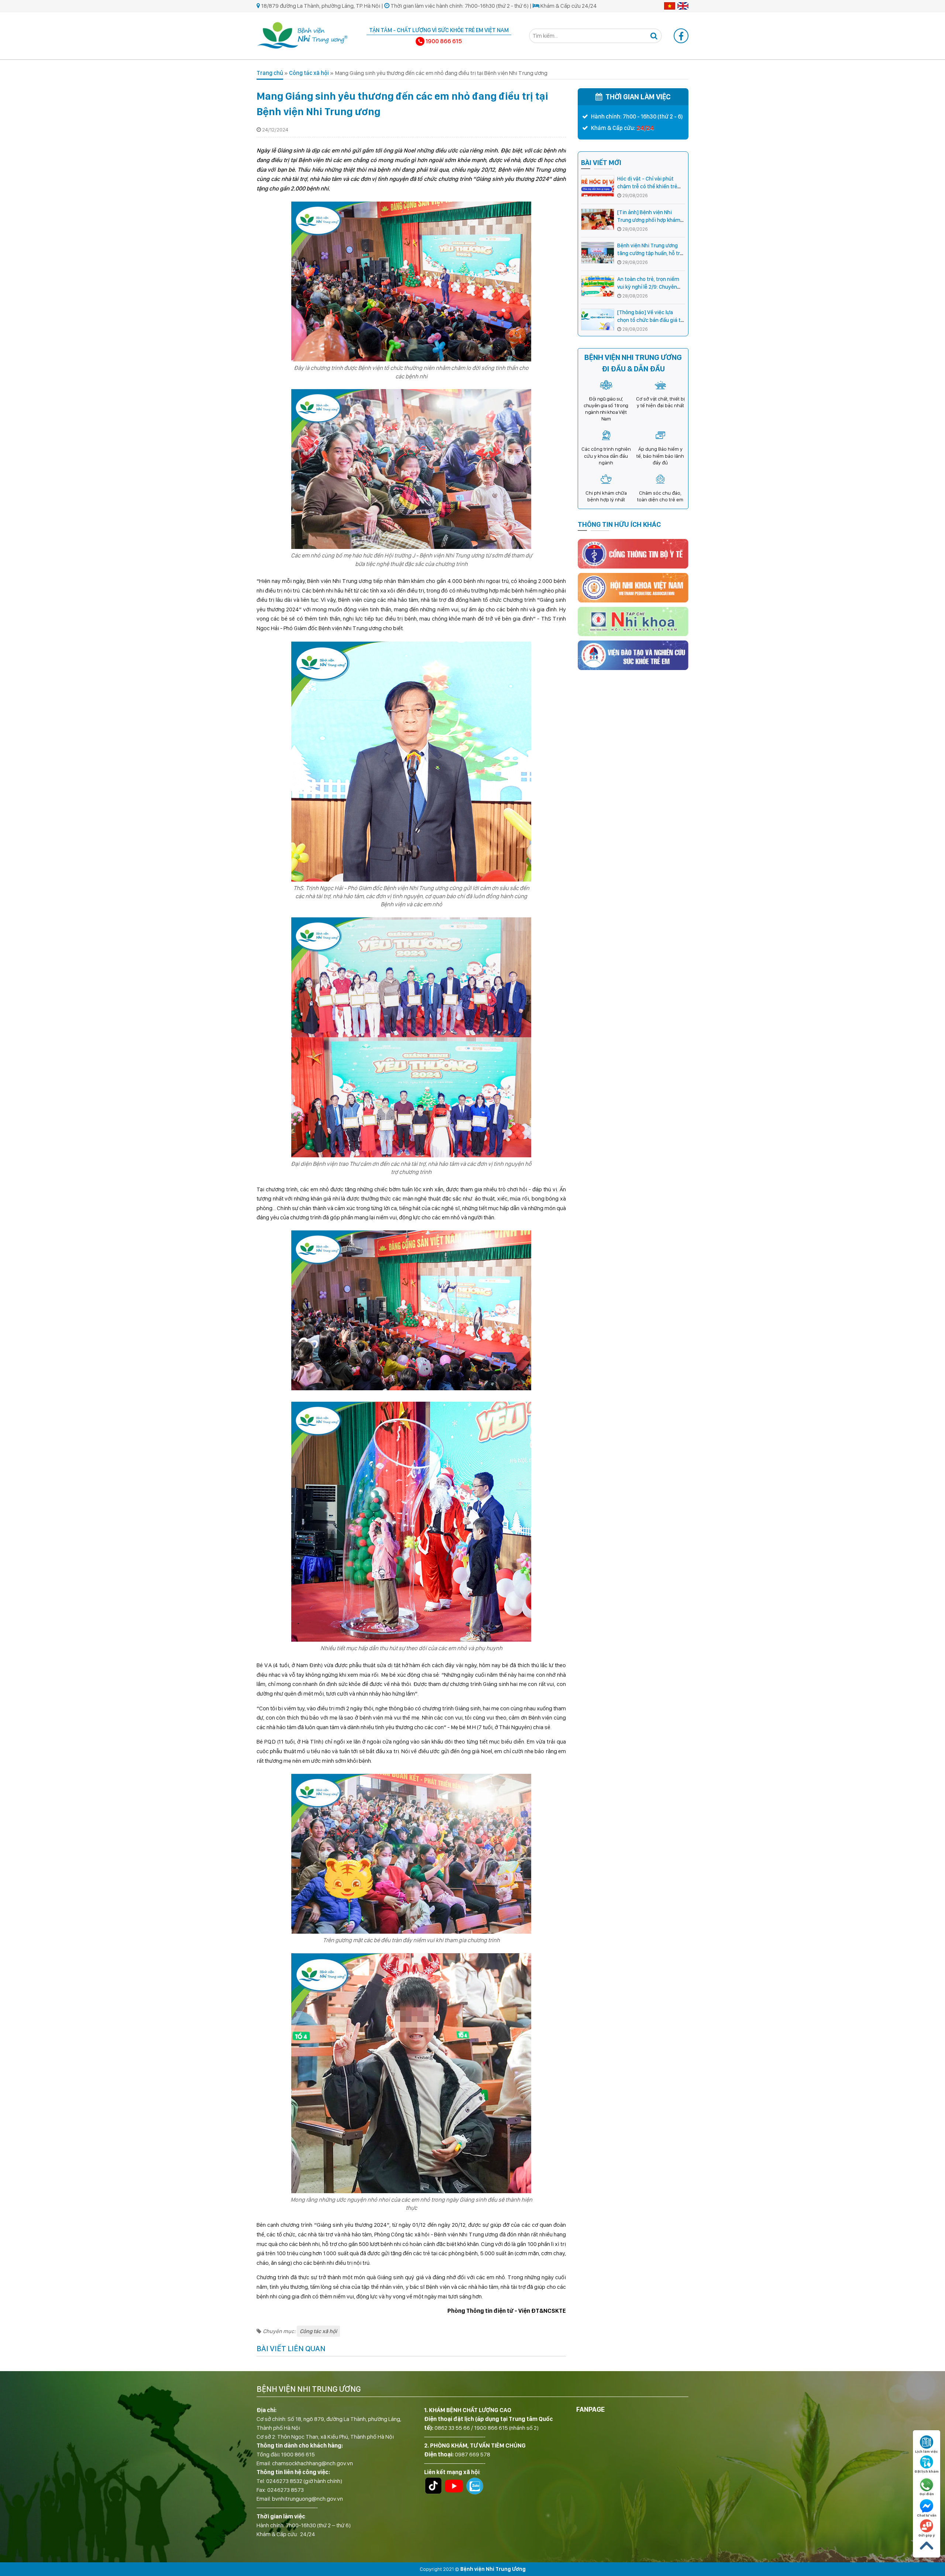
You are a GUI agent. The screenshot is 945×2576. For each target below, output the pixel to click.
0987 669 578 (472, 2454)
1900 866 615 (298, 2454)
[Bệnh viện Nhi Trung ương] (303, 35)
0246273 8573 (286, 2490)
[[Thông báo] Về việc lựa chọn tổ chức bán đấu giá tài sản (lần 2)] (598, 320)
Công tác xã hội (309, 73)
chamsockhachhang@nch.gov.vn (312, 2463)
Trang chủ (270, 73)
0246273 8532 (284, 2481)
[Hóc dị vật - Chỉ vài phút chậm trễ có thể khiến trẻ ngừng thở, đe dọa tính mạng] (598, 186)
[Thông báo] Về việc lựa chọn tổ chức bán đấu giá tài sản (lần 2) (651, 320)
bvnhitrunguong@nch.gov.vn (307, 2499)
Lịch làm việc (927, 2451)
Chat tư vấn (927, 2515)
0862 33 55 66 (452, 2428)
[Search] (654, 36)
